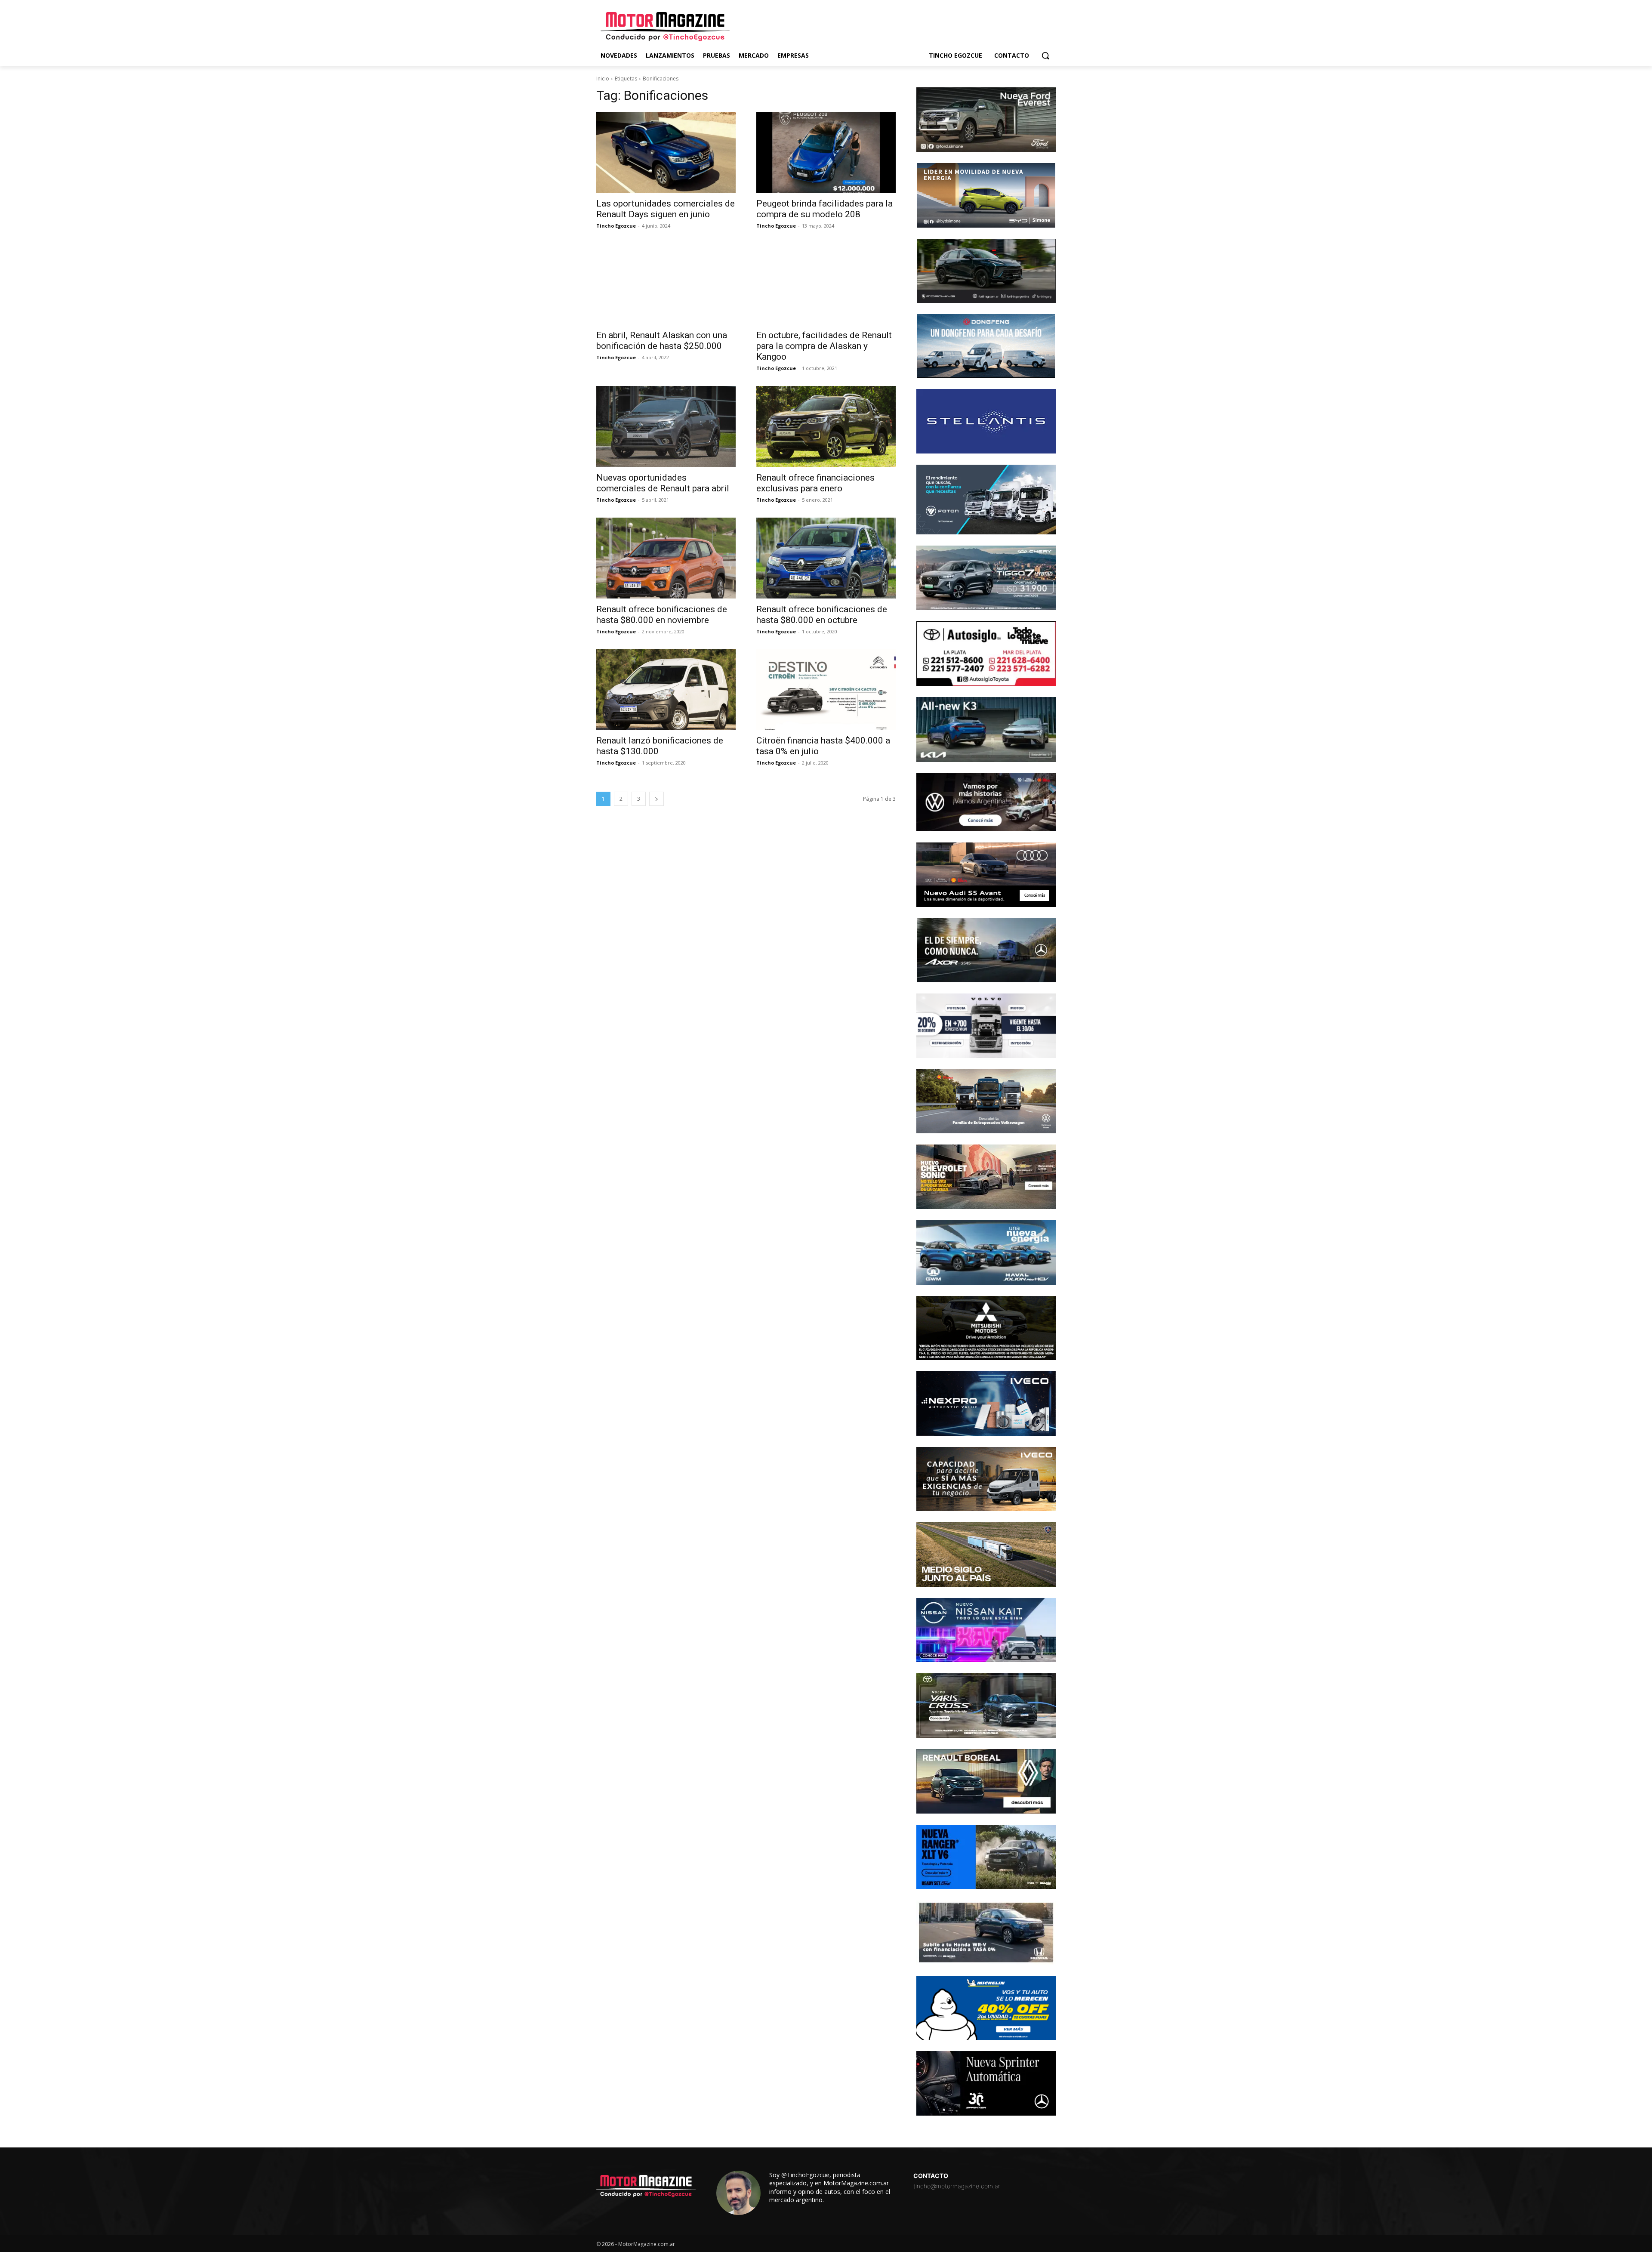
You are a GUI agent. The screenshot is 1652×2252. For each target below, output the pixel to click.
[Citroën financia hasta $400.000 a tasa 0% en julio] (826, 690)
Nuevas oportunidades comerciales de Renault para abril (663, 483)
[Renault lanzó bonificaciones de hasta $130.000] (666, 690)
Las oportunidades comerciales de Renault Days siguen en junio (666, 209)
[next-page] (656, 799)
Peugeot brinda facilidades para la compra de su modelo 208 (824, 209)
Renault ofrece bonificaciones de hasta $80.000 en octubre (822, 615)
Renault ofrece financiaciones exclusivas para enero (815, 483)
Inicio (603, 79)
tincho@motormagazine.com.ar (957, 2186)
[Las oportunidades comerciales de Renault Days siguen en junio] (666, 152)
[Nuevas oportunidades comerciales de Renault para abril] (666, 426)
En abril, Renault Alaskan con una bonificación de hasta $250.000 (662, 341)
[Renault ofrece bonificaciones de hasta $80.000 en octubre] (826, 558)
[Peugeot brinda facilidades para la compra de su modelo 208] (826, 152)
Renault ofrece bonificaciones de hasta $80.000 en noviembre (662, 615)
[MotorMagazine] (665, 27)
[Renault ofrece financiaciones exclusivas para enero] (826, 426)
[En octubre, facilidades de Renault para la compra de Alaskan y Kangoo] (826, 284)
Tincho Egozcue (616, 226)
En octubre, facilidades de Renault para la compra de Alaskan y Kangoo (824, 346)
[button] (1045, 56)
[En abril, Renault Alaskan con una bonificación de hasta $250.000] (666, 284)
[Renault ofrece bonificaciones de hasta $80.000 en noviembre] (666, 558)
